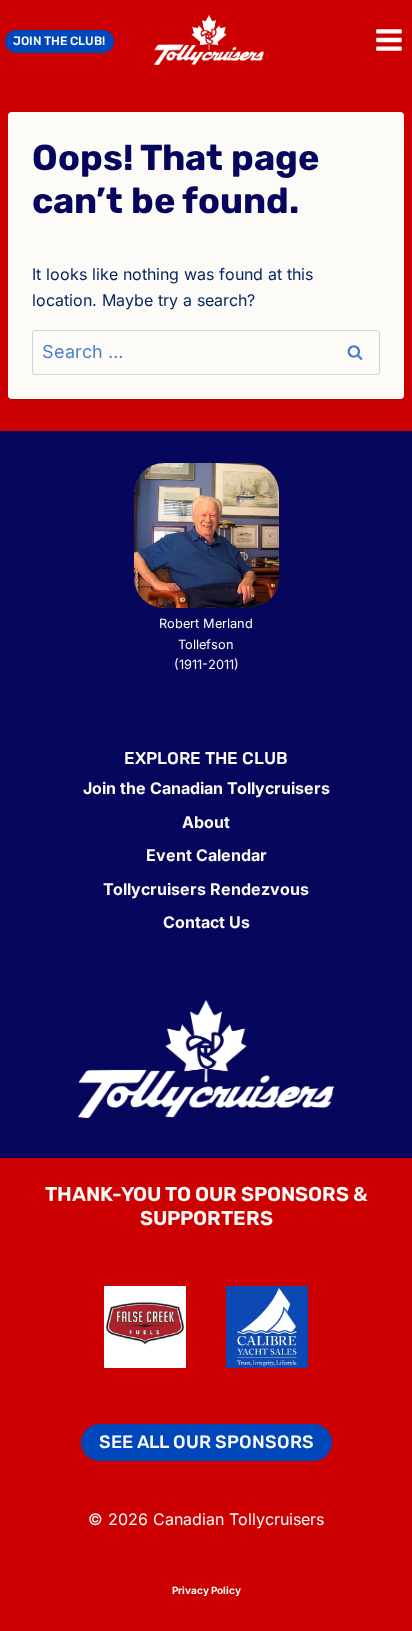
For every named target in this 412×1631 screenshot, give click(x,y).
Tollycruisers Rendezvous (206, 889)
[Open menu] (388, 39)
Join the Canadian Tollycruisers (206, 788)
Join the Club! (59, 41)
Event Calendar (206, 855)
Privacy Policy (206, 1590)
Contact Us (206, 922)
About (206, 822)
